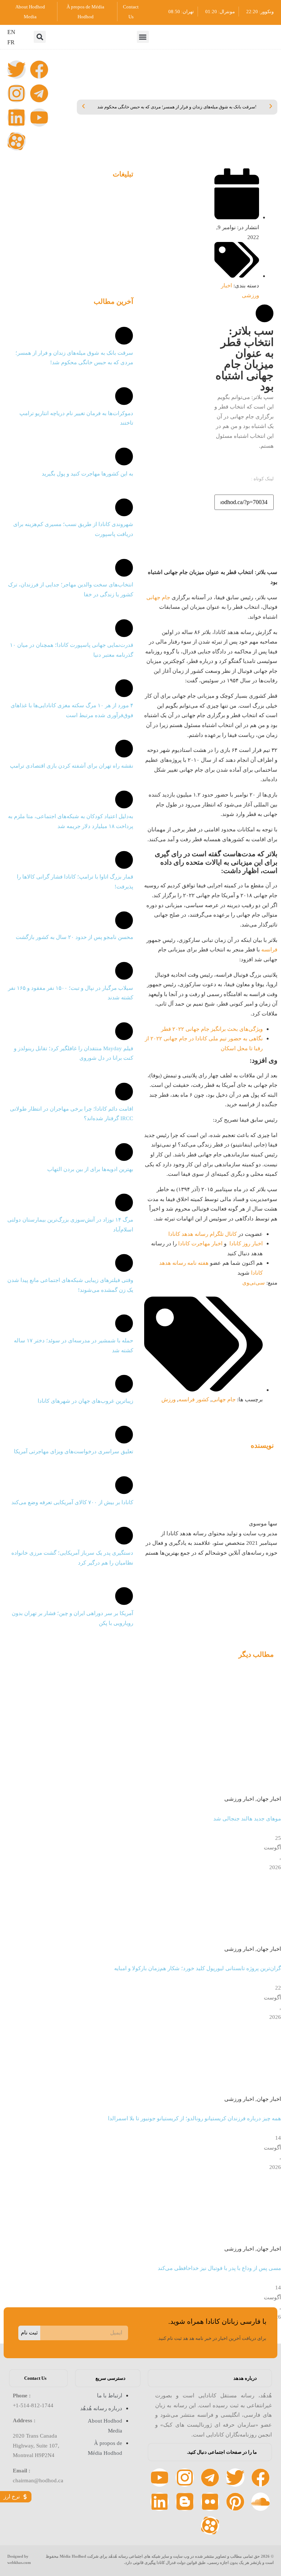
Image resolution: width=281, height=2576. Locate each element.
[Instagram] (16, 93)
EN (11, 32)
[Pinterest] (235, 2502)
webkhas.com (19, 2562)
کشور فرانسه (194, 1399)
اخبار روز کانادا (246, 1243)
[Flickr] (210, 2502)
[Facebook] (39, 70)
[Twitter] (16, 70)
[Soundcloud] (261, 2502)
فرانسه (269, 949)
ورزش (168, 1399)
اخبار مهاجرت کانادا (200, 1243)
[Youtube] (39, 118)
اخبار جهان (269, 1799)
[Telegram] (39, 93)
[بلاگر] (185, 2502)
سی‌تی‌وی (254, 1283)
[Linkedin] (16, 118)
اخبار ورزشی (239, 1799)
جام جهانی (158, 597)
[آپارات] (16, 141)
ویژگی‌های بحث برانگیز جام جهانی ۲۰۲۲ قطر (212, 1029)
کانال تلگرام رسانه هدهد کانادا (203, 1234)
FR (11, 42)
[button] (143, 37)
